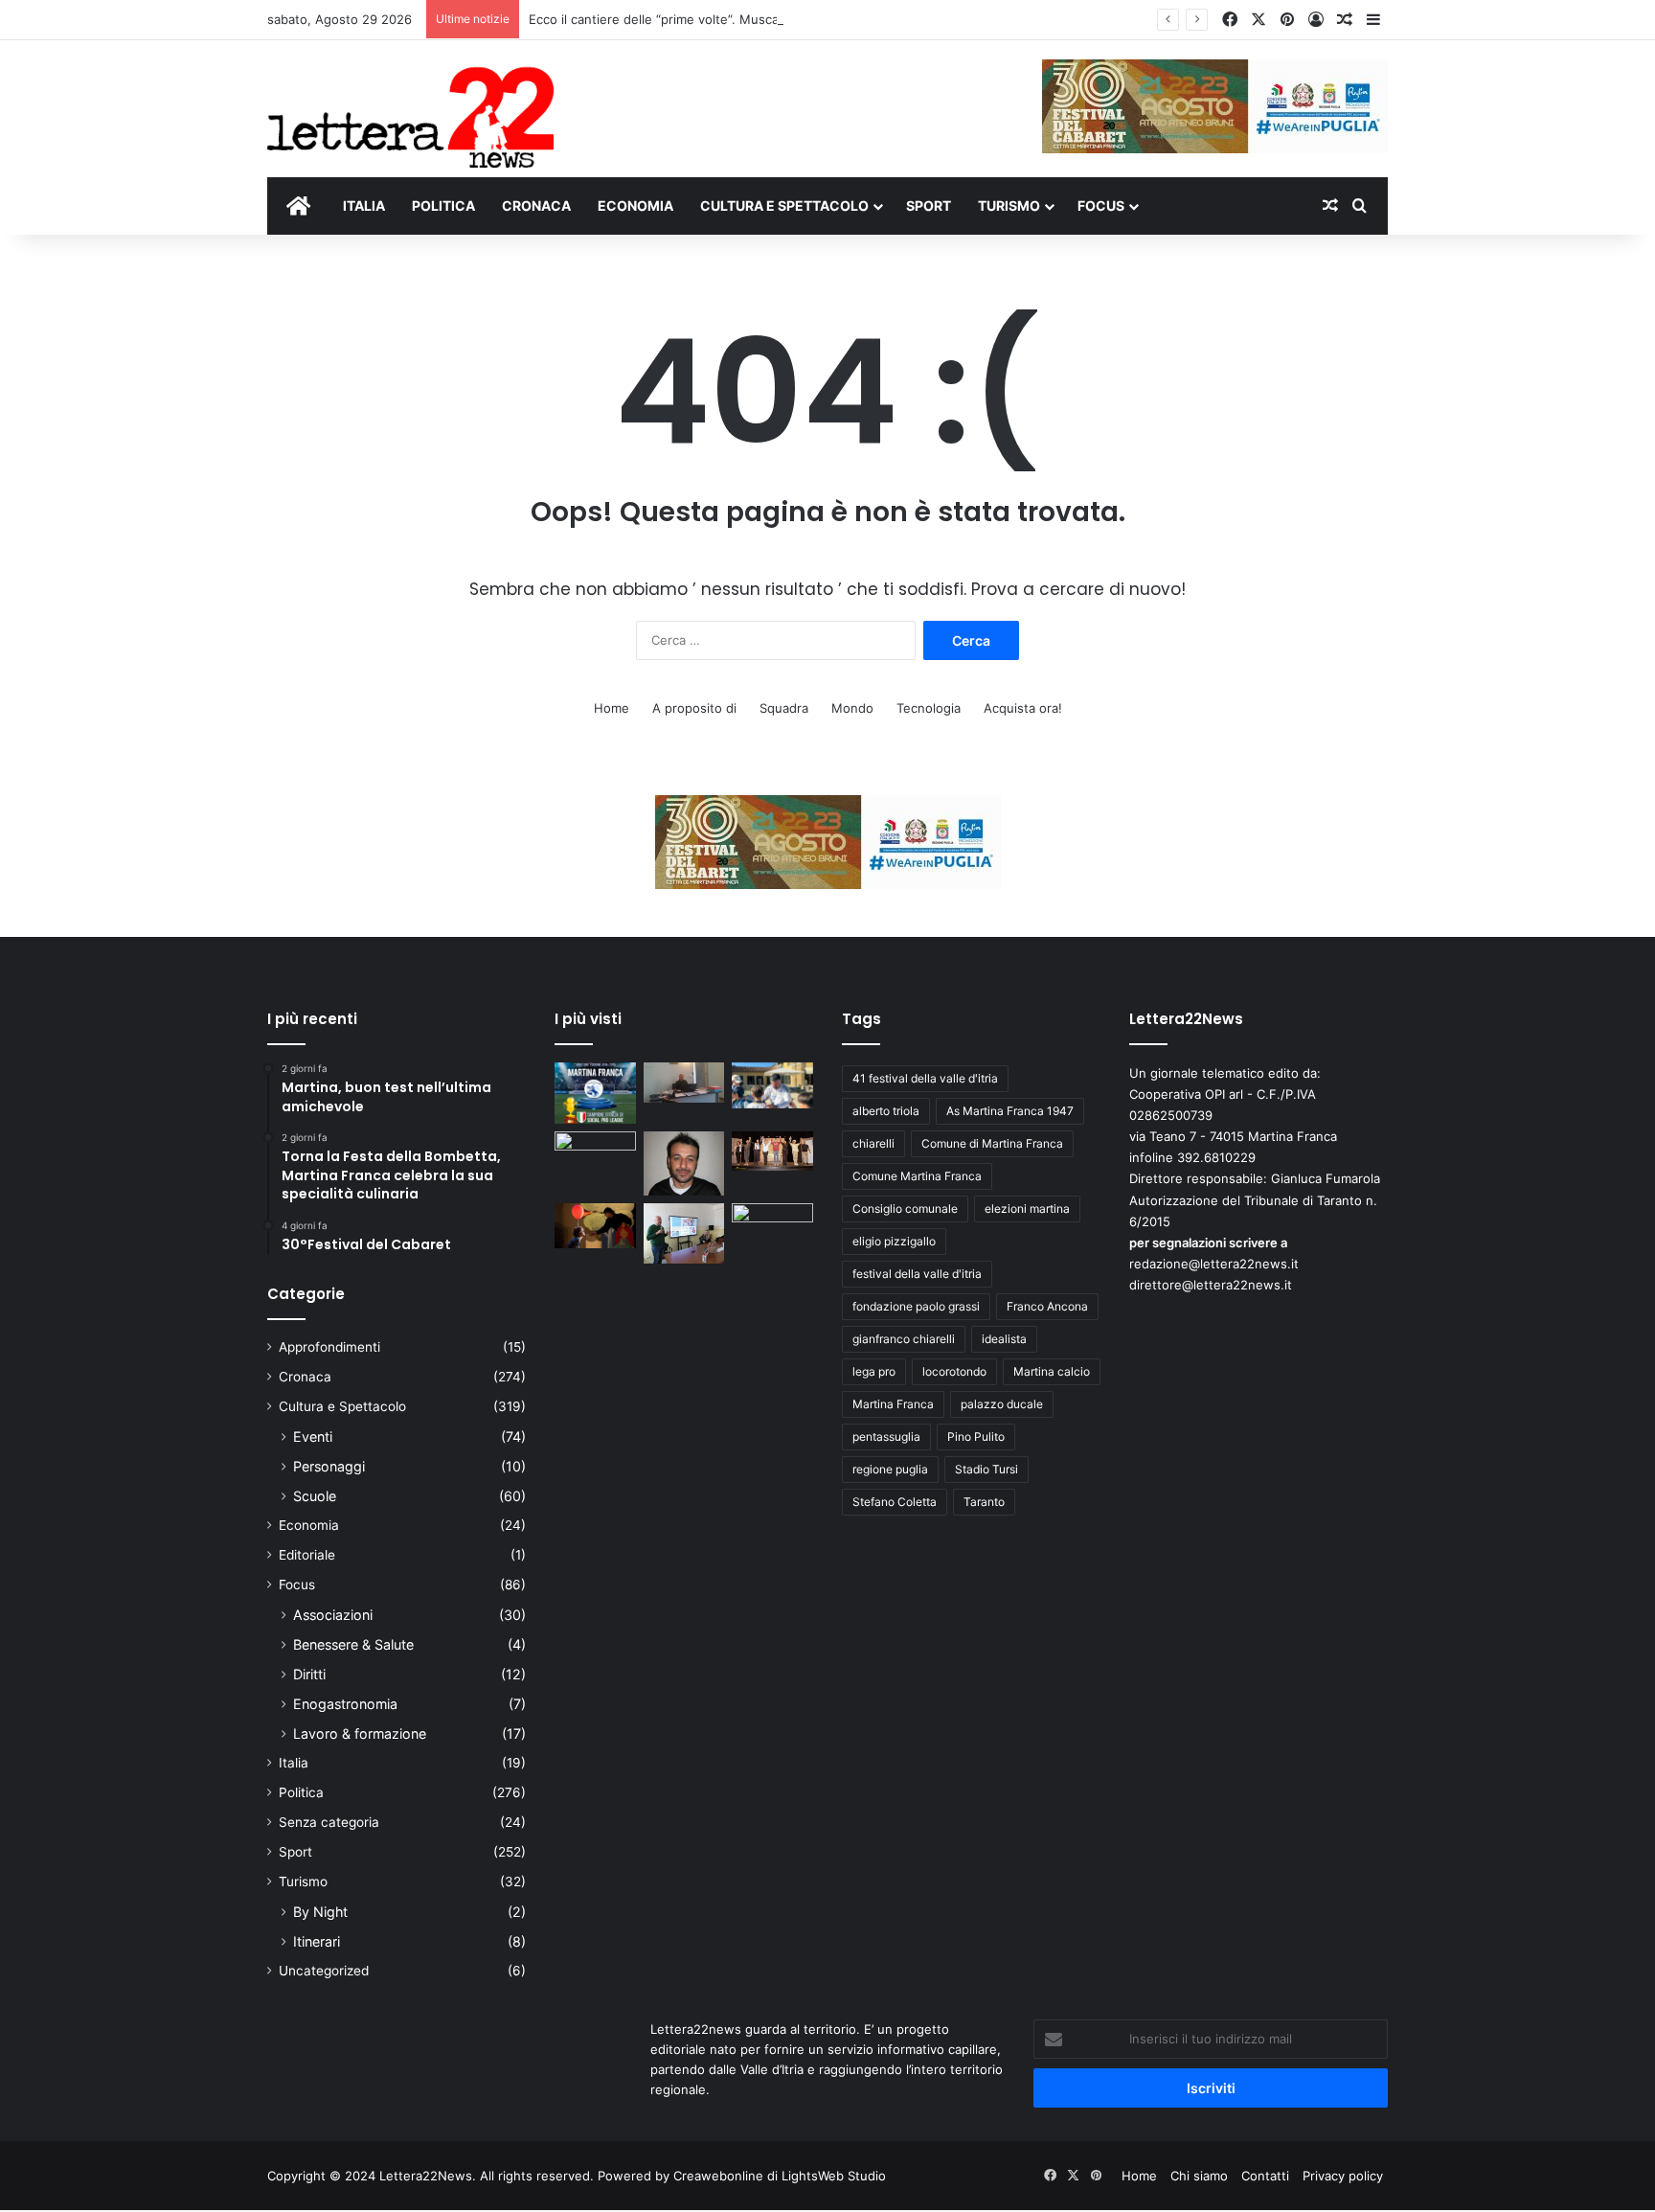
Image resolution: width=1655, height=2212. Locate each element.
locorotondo (954, 1371)
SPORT (929, 205)
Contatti (1265, 2176)
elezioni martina (1027, 1209)
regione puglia (890, 1469)
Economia (309, 1525)
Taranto (984, 1502)
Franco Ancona (1047, 1306)
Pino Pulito (976, 1437)
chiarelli (873, 1143)
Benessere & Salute (353, 1644)
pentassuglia (886, 1437)
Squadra (784, 708)
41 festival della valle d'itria (925, 1078)
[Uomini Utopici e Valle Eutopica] (595, 1154)
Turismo (303, 1881)
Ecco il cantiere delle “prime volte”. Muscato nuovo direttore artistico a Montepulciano (786, 19)
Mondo (852, 708)
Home (612, 708)
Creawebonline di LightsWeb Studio (780, 2176)
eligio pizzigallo (894, 1241)
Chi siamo (1199, 2176)
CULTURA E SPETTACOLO (784, 205)
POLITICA (443, 205)
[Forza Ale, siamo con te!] (684, 1163)
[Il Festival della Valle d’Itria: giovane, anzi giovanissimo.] (595, 1226)
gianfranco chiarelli (904, 1339)
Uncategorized (324, 1971)
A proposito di (694, 708)
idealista (1004, 1339)
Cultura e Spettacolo (342, 1406)
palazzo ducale (1002, 1404)
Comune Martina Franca (917, 1176)
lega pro (874, 1371)
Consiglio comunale (905, 1209)
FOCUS (1101, 205)
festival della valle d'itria (917, 1274)
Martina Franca (893, 1404)
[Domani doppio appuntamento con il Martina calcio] (595, 1093)
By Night (320, 1912)
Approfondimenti (329, 1347)
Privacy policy (1343, 2176)
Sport (295, 1852)
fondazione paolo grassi (916, 1306)
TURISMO (1009, 205)
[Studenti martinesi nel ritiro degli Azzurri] (772, 1085)
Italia (294, 1763)
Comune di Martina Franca (992, 1143)
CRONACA (536, 205)
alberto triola (886, 1111)
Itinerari (317, 1941)
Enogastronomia (345, 1704)
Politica (301, 1792)
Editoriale (307, 1555)
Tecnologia (929, 708)
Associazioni (333, 1615)
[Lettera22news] (410, 104)
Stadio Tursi (986, 1469)
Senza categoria (329, 1822)
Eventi (313, 1437)
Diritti (309, 1674)
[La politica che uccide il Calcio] (684, 1083)
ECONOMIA (635, 205)
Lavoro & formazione (360, 1733)
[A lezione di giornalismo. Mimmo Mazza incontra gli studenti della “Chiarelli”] (684, 1233)
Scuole (315, 1496)
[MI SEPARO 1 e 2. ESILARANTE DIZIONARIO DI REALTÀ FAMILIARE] (772, 1152)
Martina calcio (1052, 1371)
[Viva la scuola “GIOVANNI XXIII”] (772, 1226)
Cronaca (305, 1377)
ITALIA (364, 205)
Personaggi (329, 1466)
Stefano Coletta (895, 1502)
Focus (297, 1585)
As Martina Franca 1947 (1010, 1111)
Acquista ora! (1023, 708)
